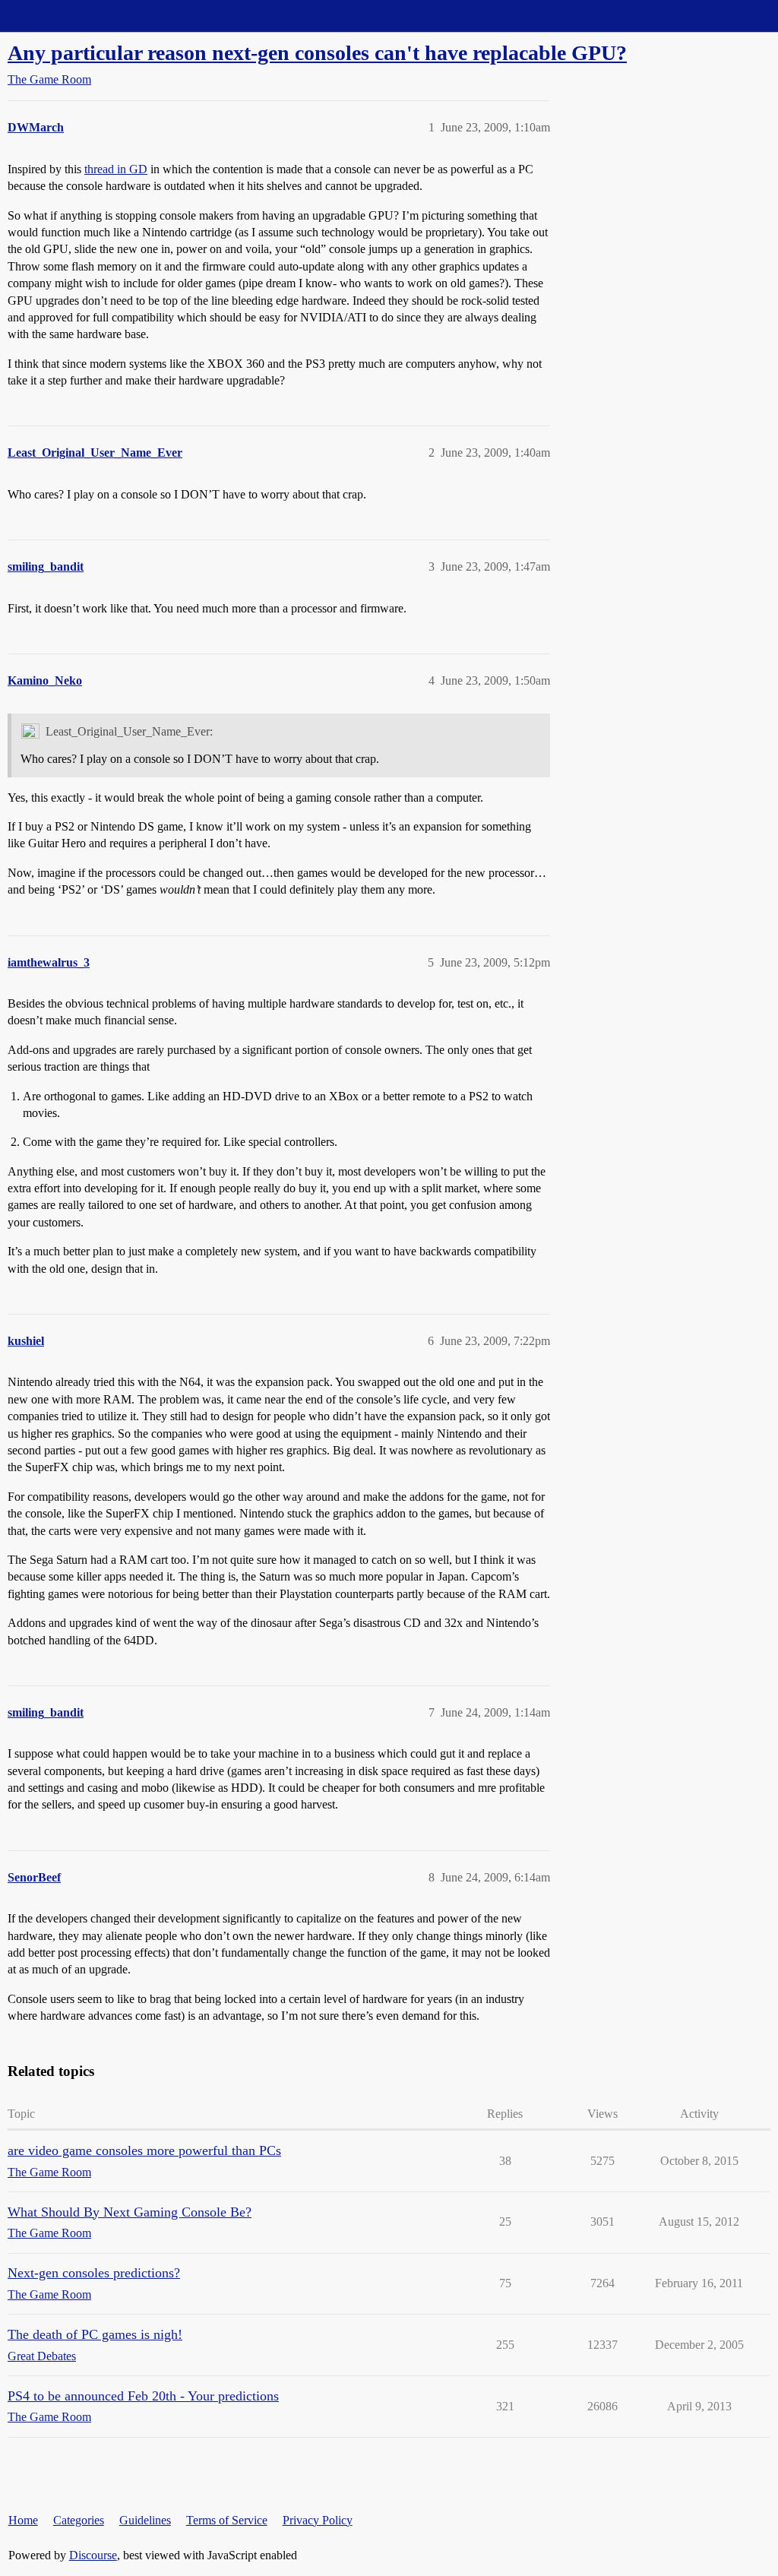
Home (23, 2520)
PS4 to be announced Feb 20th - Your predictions (143, 2396)
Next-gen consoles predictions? (94, 2273)
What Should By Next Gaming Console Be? (130, 2212)
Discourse (93, 2555)
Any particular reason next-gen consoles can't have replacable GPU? (317, 53)
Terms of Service (227, 2520)
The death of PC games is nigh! (95, 2334)
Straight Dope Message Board (80, 16)
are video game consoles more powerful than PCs (144, 2150)
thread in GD (116, 169)
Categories (79, 2520)
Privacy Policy (318, 2520)
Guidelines (145, 2520)
